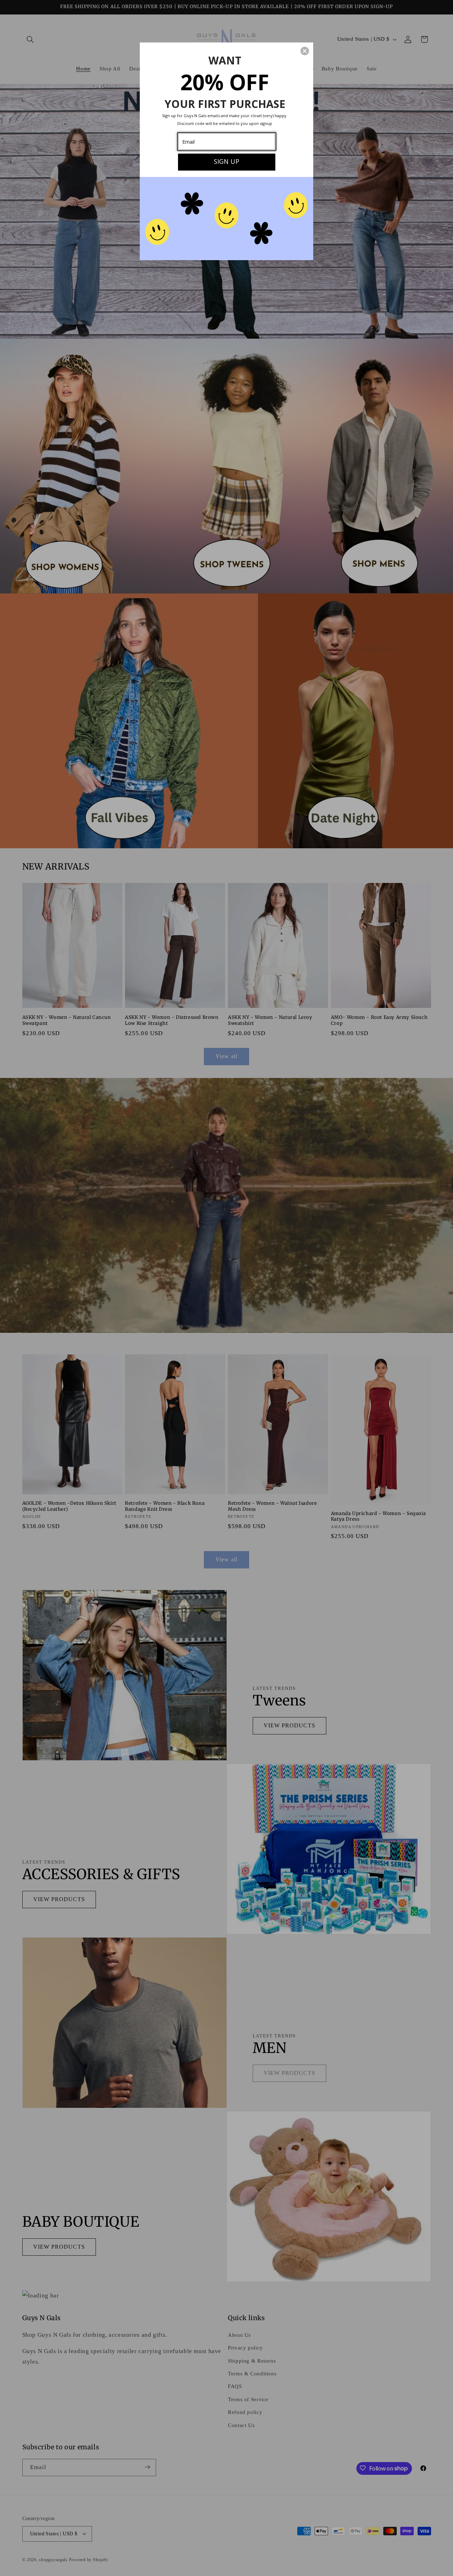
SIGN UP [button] (226, 161)
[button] (305, 51)
